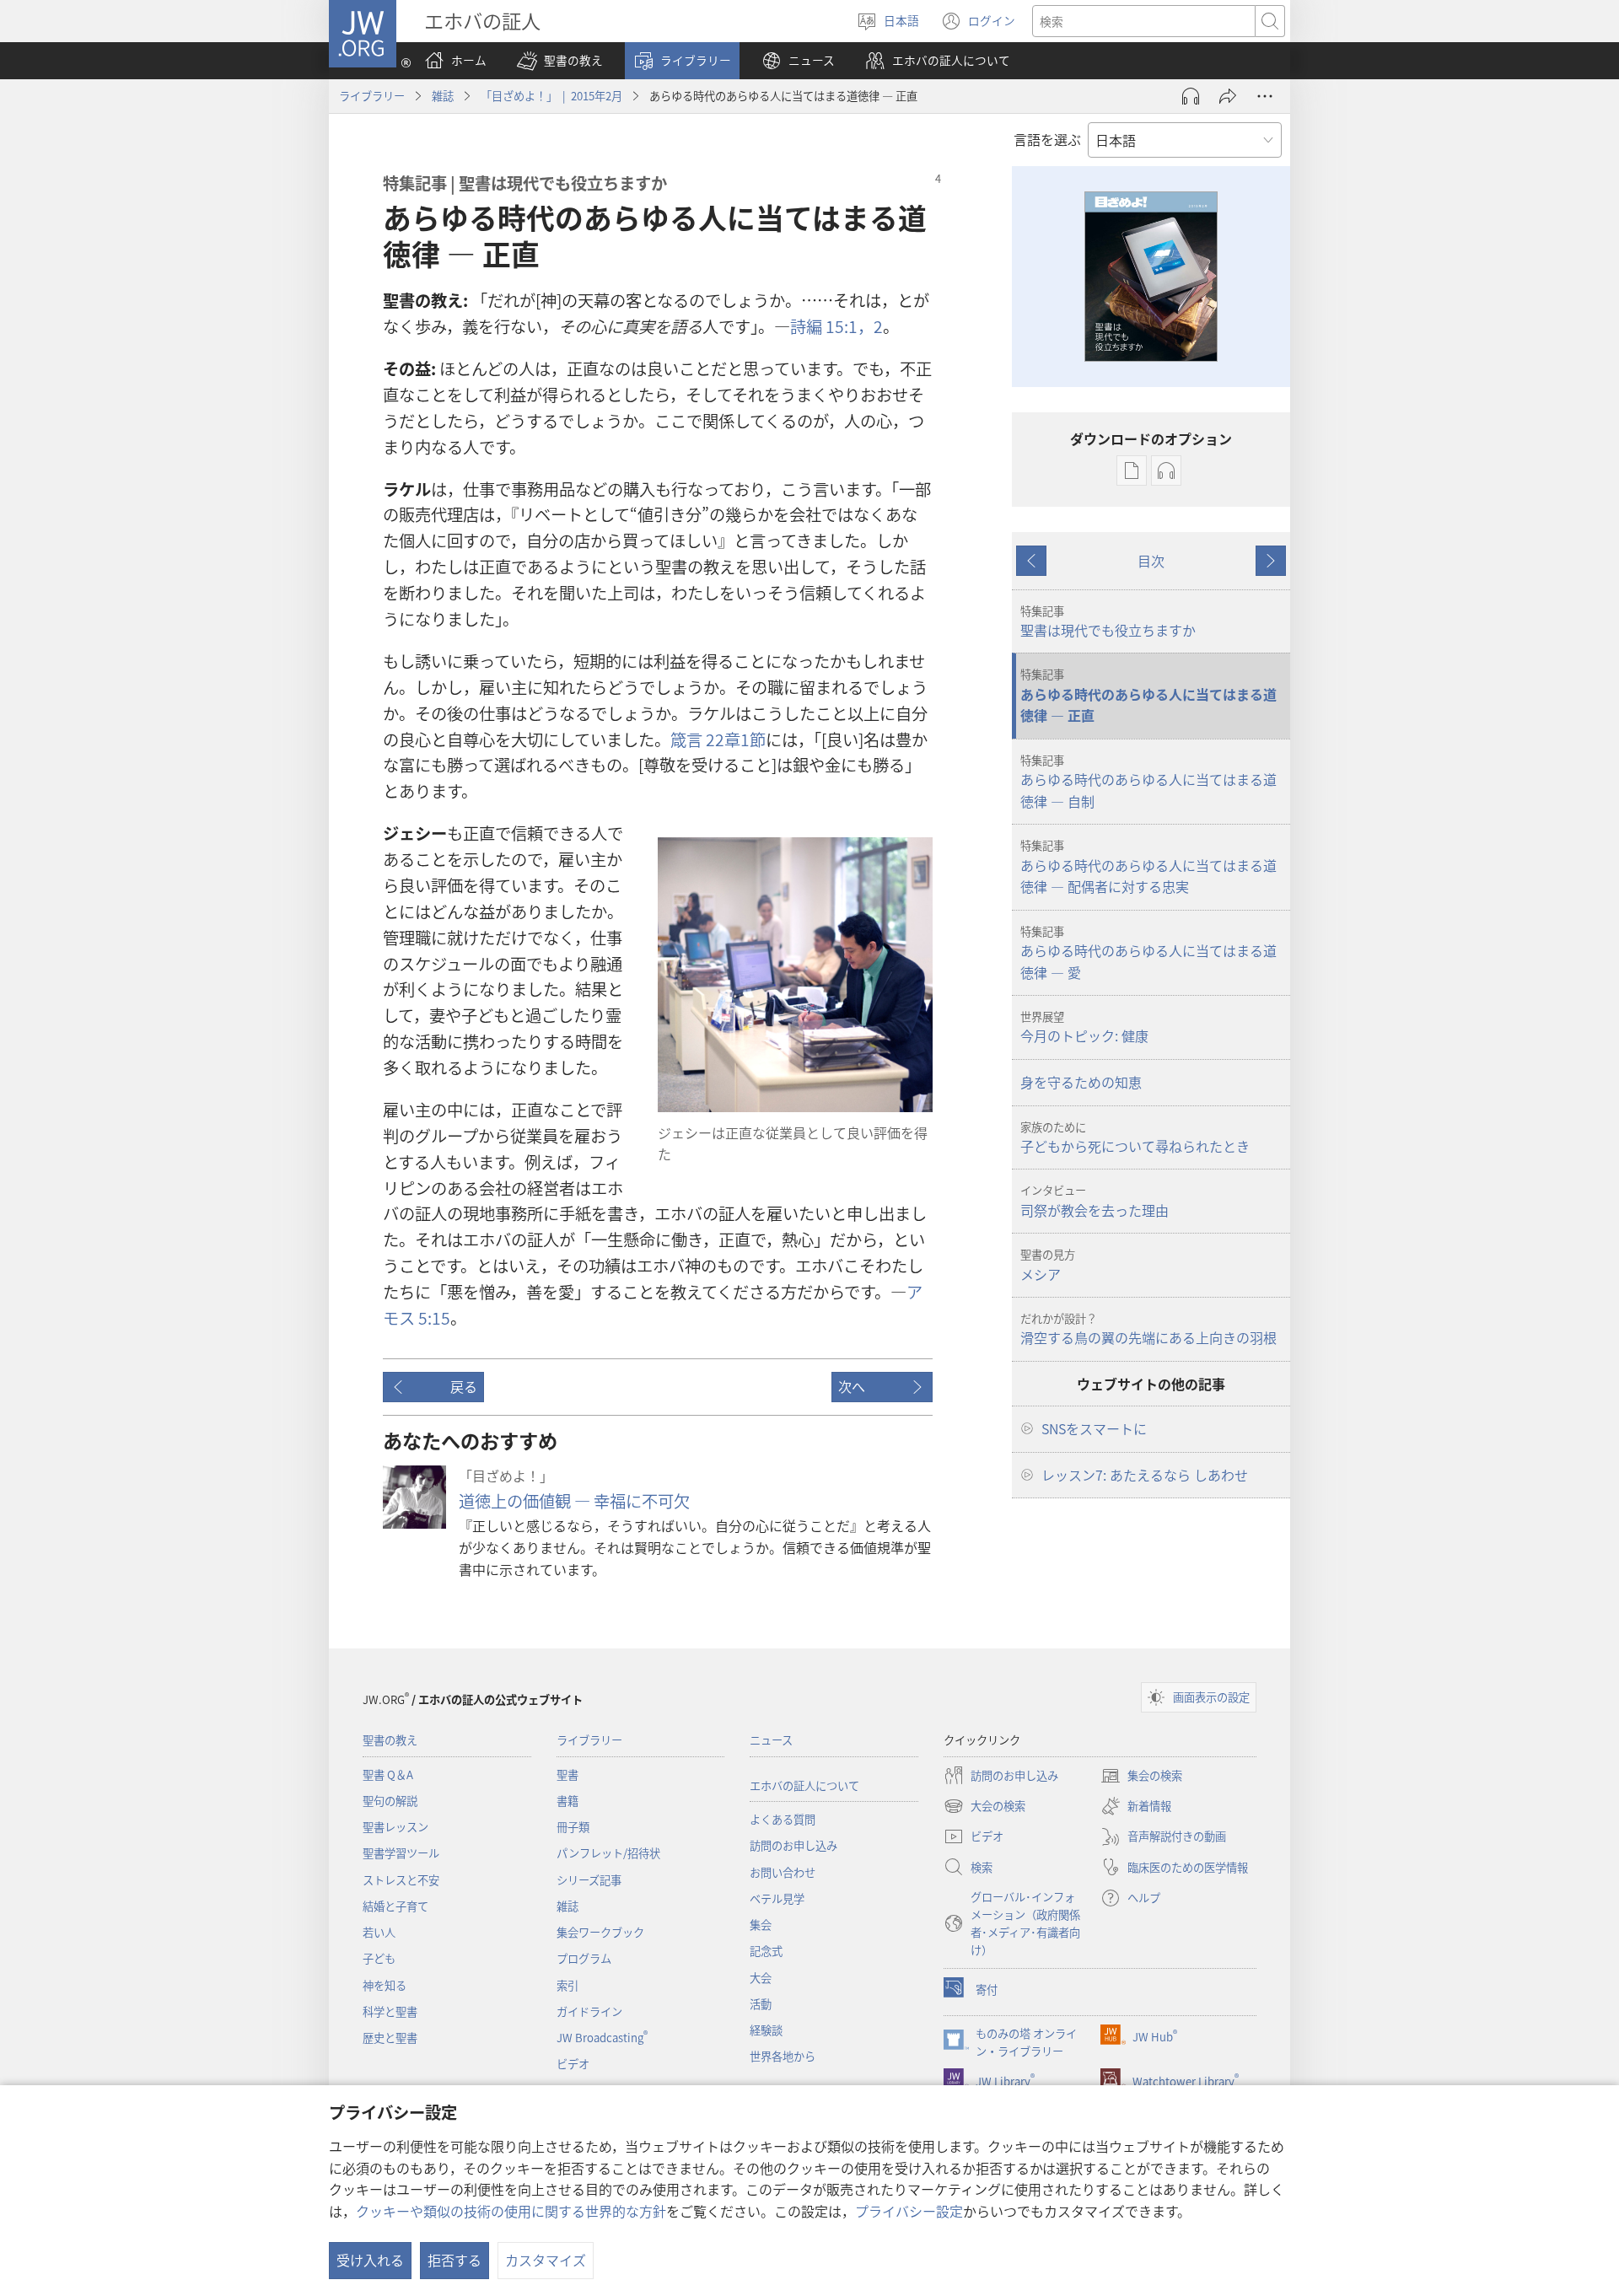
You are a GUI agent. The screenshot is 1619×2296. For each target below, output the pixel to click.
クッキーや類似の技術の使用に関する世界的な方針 (511, 2211)
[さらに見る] (1265, 96)
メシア (1048, 1265)
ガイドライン (589, 2011)
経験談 (766, 2030)
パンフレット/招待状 (608, 1853)
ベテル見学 (777, 1898)
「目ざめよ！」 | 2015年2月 (551, 96)
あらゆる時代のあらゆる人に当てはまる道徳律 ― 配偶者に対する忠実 (1148, 867)
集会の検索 (1141, 1777)
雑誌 (443, 96)
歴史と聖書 (390, 2038)
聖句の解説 (390, 1801)
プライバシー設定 (909, 2211)
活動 (761, 2004)
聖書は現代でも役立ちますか (1108, 621)
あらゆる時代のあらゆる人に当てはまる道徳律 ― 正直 (1148, 696)
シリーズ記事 (589, 1880)
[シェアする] (1228, 96)
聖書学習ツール (401, 1853)
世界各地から (783, 2056)
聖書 (567, 1774)
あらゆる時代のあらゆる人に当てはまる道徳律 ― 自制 (1148, 782)
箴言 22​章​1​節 (718, 739)
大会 (761, 1978)
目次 (1151, 561)
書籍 (567, 1801)
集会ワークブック (600, 1932)
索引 (567, 1985)
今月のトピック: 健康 (1084, 1027)
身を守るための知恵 (1081, 1082)
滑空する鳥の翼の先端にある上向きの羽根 (1148, 1329)
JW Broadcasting (602, 2038)
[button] (560, 61)
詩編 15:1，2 (836, 326)
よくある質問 (783, 1819)
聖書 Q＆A (388, 1774)
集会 (761, 1925)
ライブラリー (372, 96)
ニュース (771, 1740)
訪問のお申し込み (793, 1845)
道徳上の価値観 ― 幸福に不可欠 (574, 1501)
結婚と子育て (395, 1906)
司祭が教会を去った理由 (1095, 1201)
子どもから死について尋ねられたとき (1135, 1137)
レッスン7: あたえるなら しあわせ (1145, 1475)
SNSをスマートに (1094, 1428)
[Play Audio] (1191, 96)
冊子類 (573, 1827)
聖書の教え (390, 1740)
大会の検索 (984, 1807)
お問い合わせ (783, 1872)
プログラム (584, 1958)
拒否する (455, 2260)
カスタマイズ (546, 2260)
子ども (379, 1958)
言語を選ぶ (1047, 139)
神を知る (385, 1985)
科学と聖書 (390, 2011)
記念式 (766, 1951)
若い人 (379, 1932)
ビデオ (573, 2064)
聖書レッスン (395, 1827)
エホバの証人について (804, 1785)
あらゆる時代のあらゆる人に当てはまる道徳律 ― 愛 (1148, 953)
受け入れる (370, 2260)
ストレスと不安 (401, 1880)
